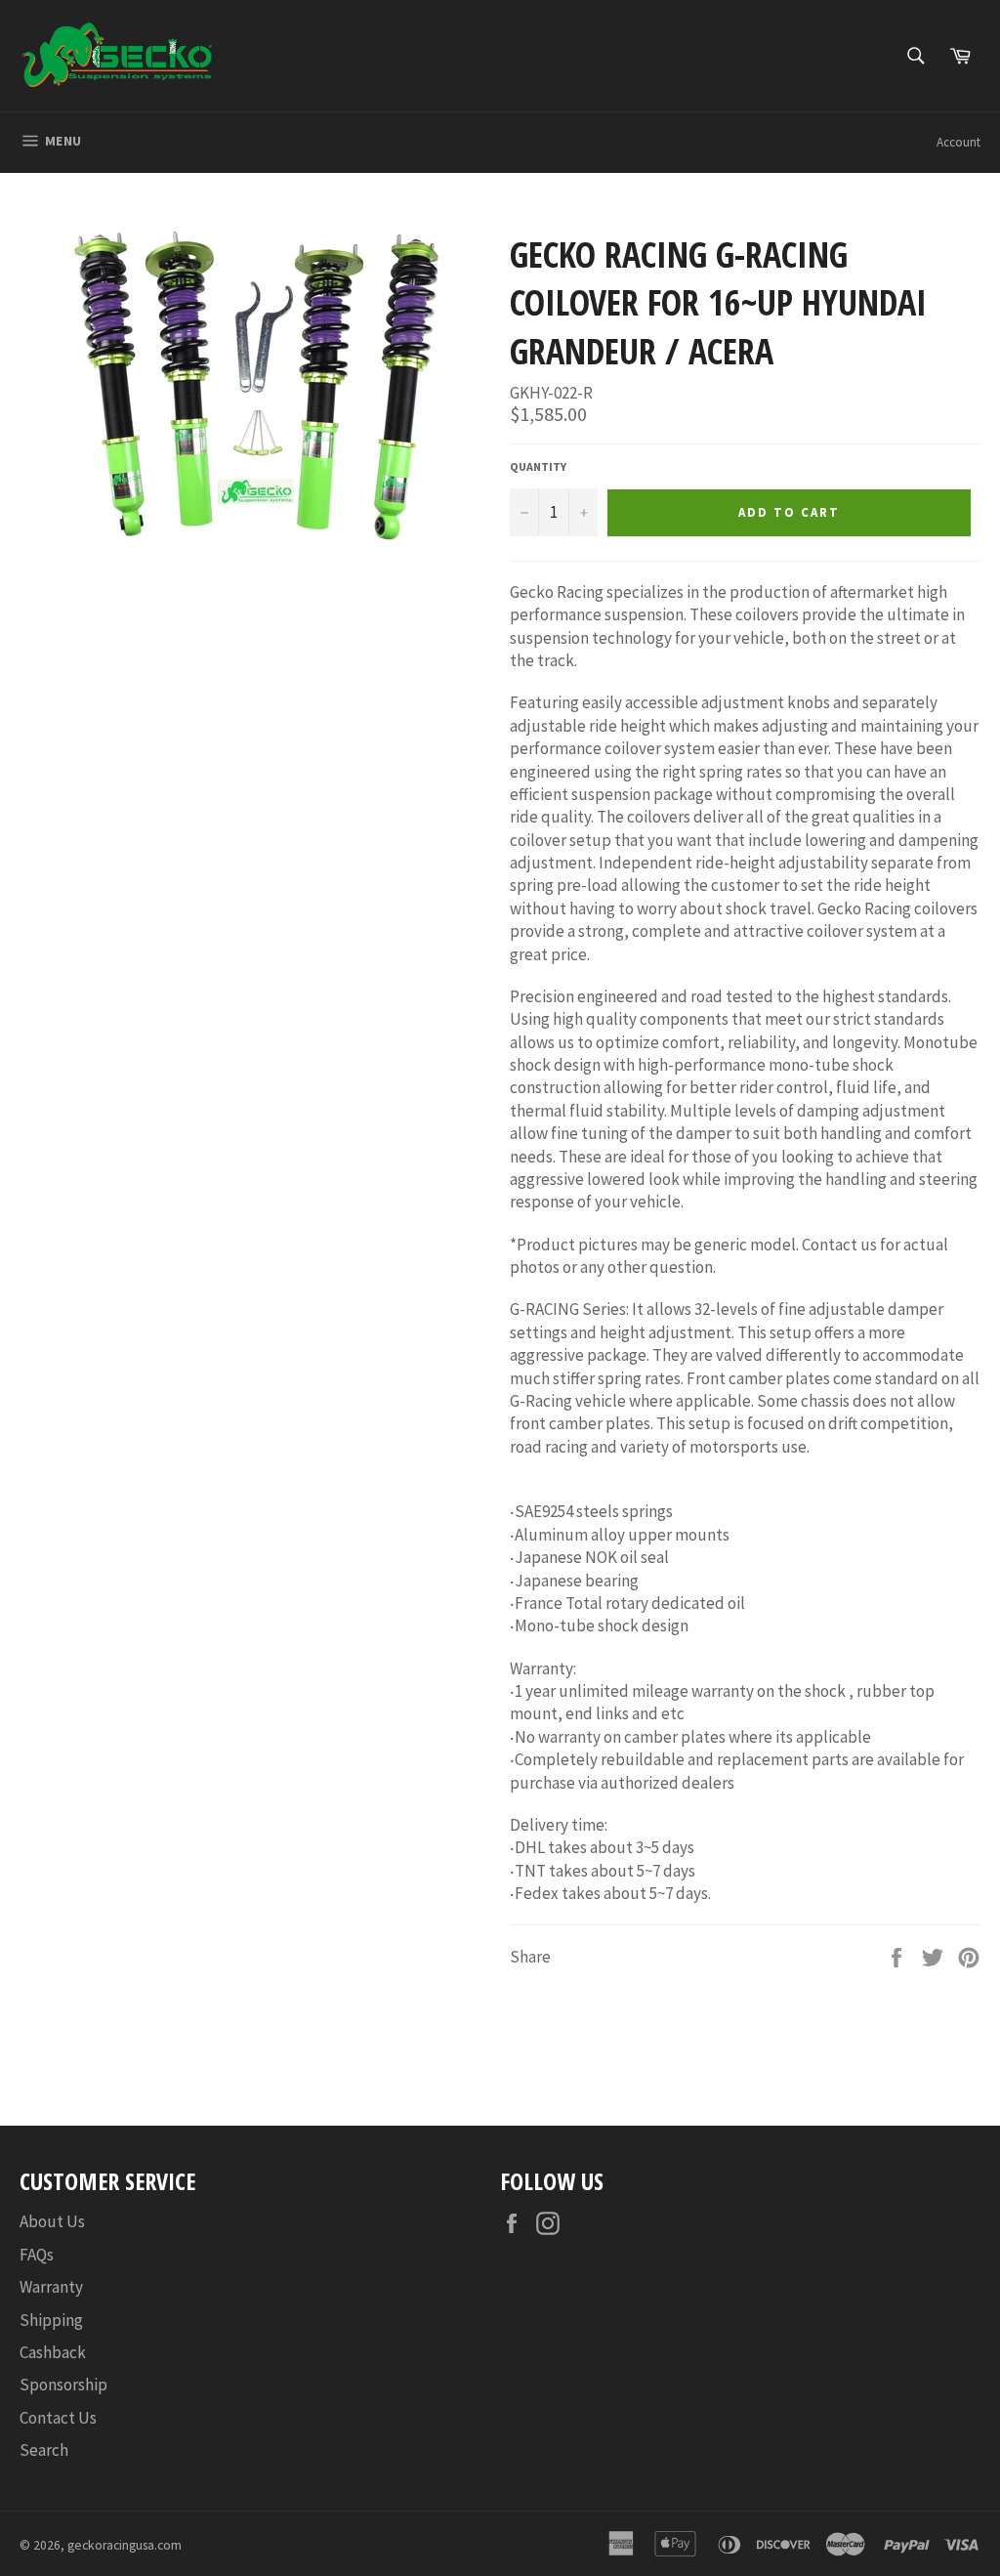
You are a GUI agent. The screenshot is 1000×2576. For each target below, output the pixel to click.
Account (958, 142)
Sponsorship (63, 2385)
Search (44, 2450)
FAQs (37, 2255)
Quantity (538, 466)
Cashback (53, 2352)
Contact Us (58, 2418)
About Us (52, 2221)
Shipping (51, 2320)
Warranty (51, 2287)
